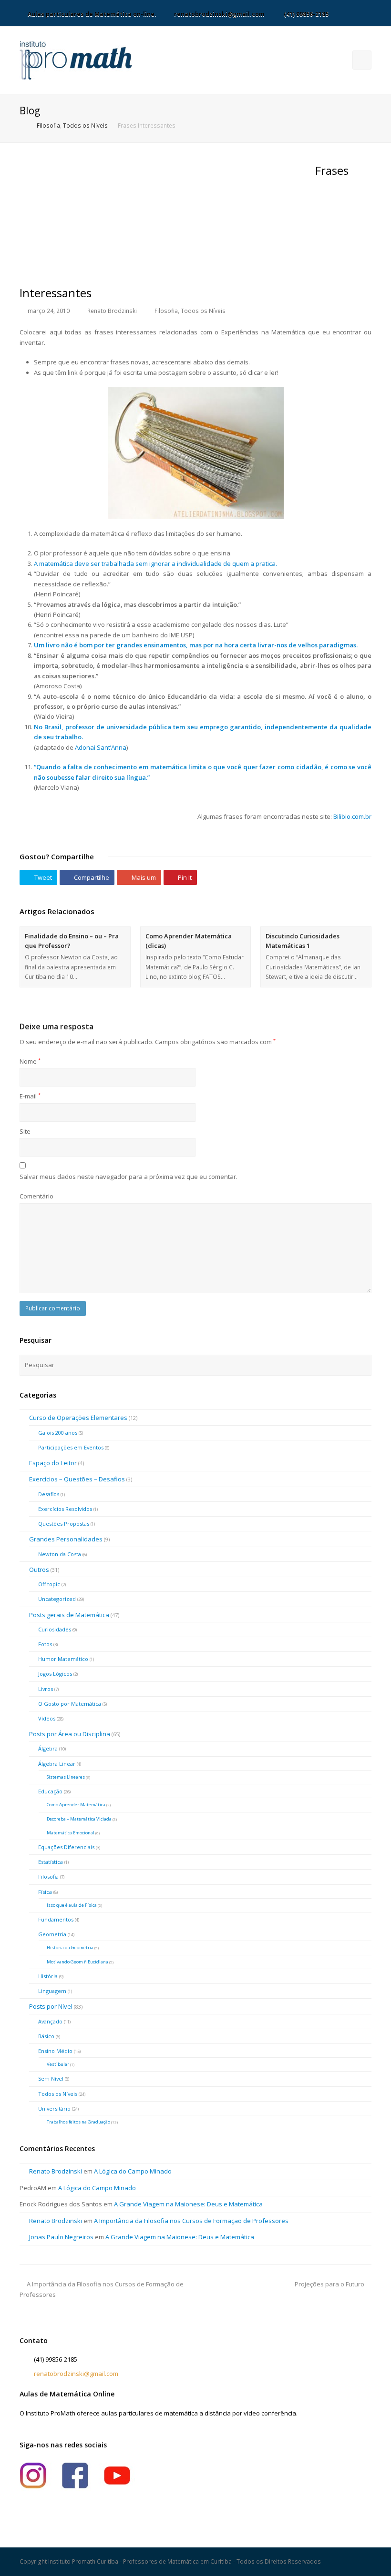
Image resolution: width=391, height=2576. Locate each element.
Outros (39, 1570)
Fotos (45, 1644)
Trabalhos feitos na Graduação (78, 2122)
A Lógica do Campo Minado (133, 2171)
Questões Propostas (64, 1524)
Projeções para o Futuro (329, 2284)
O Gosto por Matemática (70, 1704)
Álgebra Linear (57, 1764)
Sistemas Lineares (66, 1777)
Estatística (51, 1862)
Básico (46, 2036)
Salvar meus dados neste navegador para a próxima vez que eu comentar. (129, 1177)
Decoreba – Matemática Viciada (79, 1819)
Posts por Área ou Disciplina (70, 1734)
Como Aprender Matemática (76, 1805)
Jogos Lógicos (55, 1674)
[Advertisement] (91, 221)
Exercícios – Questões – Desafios (77, 1479)
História (48, 1976)
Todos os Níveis (203, 311)
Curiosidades (55, 1629)
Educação (50, 1791)
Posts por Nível (51, 2006)
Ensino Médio (55, 2051)
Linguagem (52, 1991)
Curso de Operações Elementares (78, 1418)
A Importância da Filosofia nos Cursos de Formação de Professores (191, 2221)
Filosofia (166, 311)
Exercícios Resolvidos (65, 1509)
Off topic (49, 1584)
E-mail (30, 1096)
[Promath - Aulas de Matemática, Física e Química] (76, 60)
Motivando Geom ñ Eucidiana (77, 1962)
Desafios (49, 1494)
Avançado (50, 2021)
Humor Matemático (63, 1659)
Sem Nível (51, 2078)
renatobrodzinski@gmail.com (76, 2374)
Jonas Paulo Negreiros (61, 2237)
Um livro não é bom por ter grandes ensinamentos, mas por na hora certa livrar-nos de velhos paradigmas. (196, 645)
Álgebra (48, 1748)
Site (25, 1131)
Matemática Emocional (71, 1833)
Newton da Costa (60, 1554)
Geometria (52, 1934)
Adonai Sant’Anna (101, 747)
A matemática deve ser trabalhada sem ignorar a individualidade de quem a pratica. (155, 563)
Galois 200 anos (58, 1433)
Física (45, 1892)
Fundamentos (56, 1919)
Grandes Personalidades (66, 1539)
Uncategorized (57, 1599)
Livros (46, 1689)
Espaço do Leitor (53, 1463)
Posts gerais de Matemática (69, 1615)
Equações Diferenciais (66, 1847)
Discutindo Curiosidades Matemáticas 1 (303, 941)
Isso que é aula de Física (72, 1905)
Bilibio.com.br (352, 816)
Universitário (54, 2108)
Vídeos (47, 1718)
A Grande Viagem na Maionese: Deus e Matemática (188, 2204)
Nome (30, 1061)
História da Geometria (70, 1947)
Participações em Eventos (71, 1447)
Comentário (36, 1196)
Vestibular (58, 2064)
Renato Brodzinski (112, 311)
